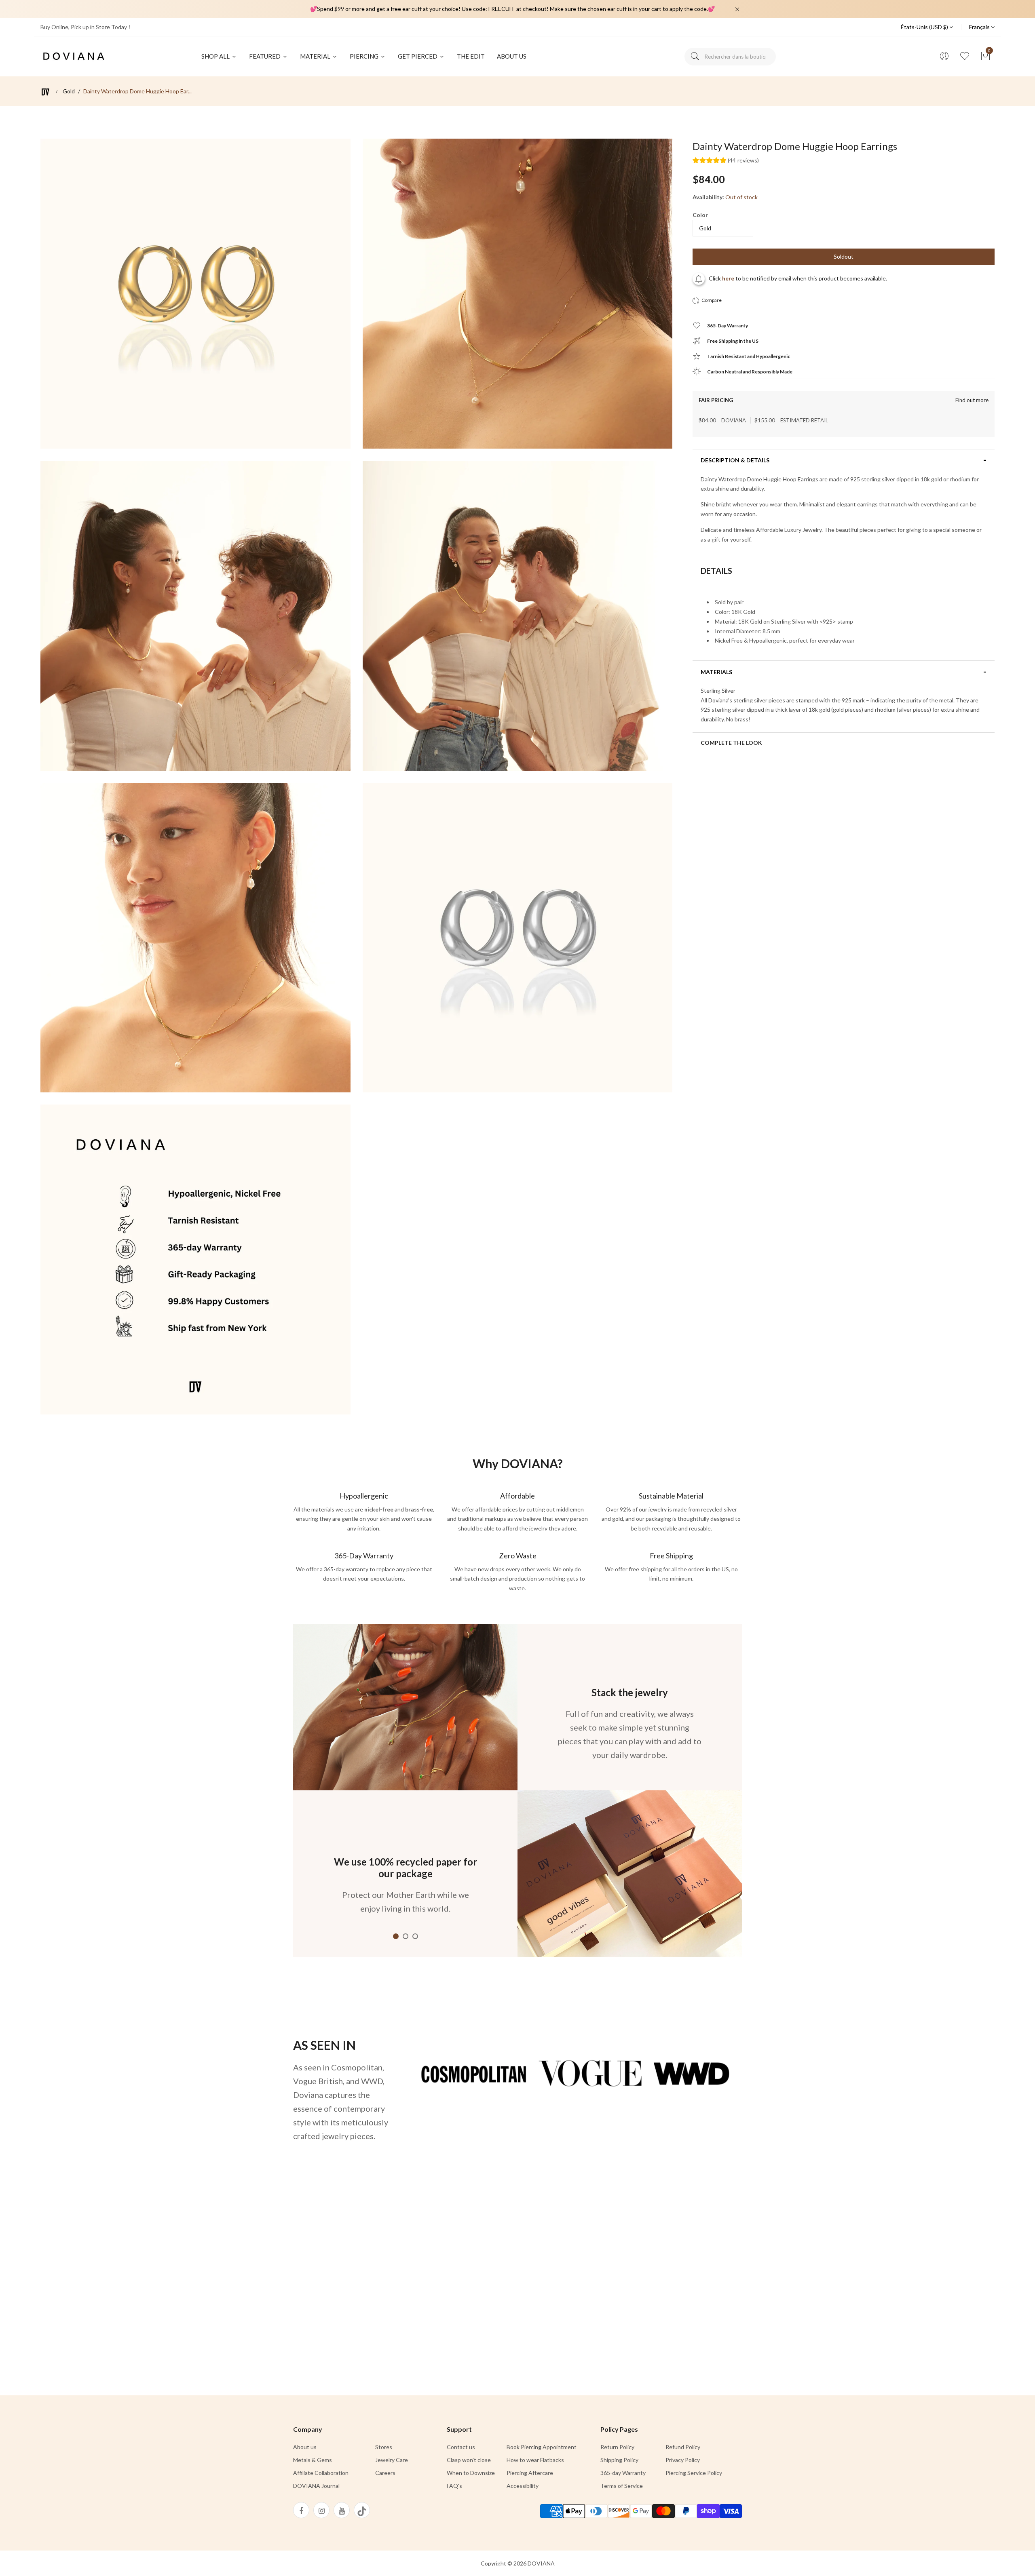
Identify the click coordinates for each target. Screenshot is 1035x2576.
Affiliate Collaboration (321, 2473)
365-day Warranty (623, 2473)
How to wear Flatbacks (535, 2460)
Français (980, 27)
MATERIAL (316, 56)
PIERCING (365, 56)
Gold (69, 91)
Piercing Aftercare (530, 2473)
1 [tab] (396, 1936)
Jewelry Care (392, 2460)
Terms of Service (622, 2486)
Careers (385, 2473)
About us (305, 2447)
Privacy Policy (683, 2460)
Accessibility (523, 2486)
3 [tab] (415, 1936)
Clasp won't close (469, 2460)
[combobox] (730, 57)
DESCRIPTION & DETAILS (735, 460)
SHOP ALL (216, 56)
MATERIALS (716, 672)
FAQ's (454, 2486)
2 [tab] (406, 1936)
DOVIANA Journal (316, 2486)
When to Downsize (471, 2473)
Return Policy (617, 2447)
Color (700, 215)
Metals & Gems (313, 2460)
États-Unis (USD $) (925, 27)
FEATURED (265, 56)
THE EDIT (471, 56)
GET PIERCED (418, 56)
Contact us (461, 2447)
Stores (384, 2447)
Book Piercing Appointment (542, 2447)
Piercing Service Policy (694, 2473)
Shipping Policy (619, 2460)
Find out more (972, 400)
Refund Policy (683, 2447)
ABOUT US (512, 56)
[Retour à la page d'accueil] (45, 92)
